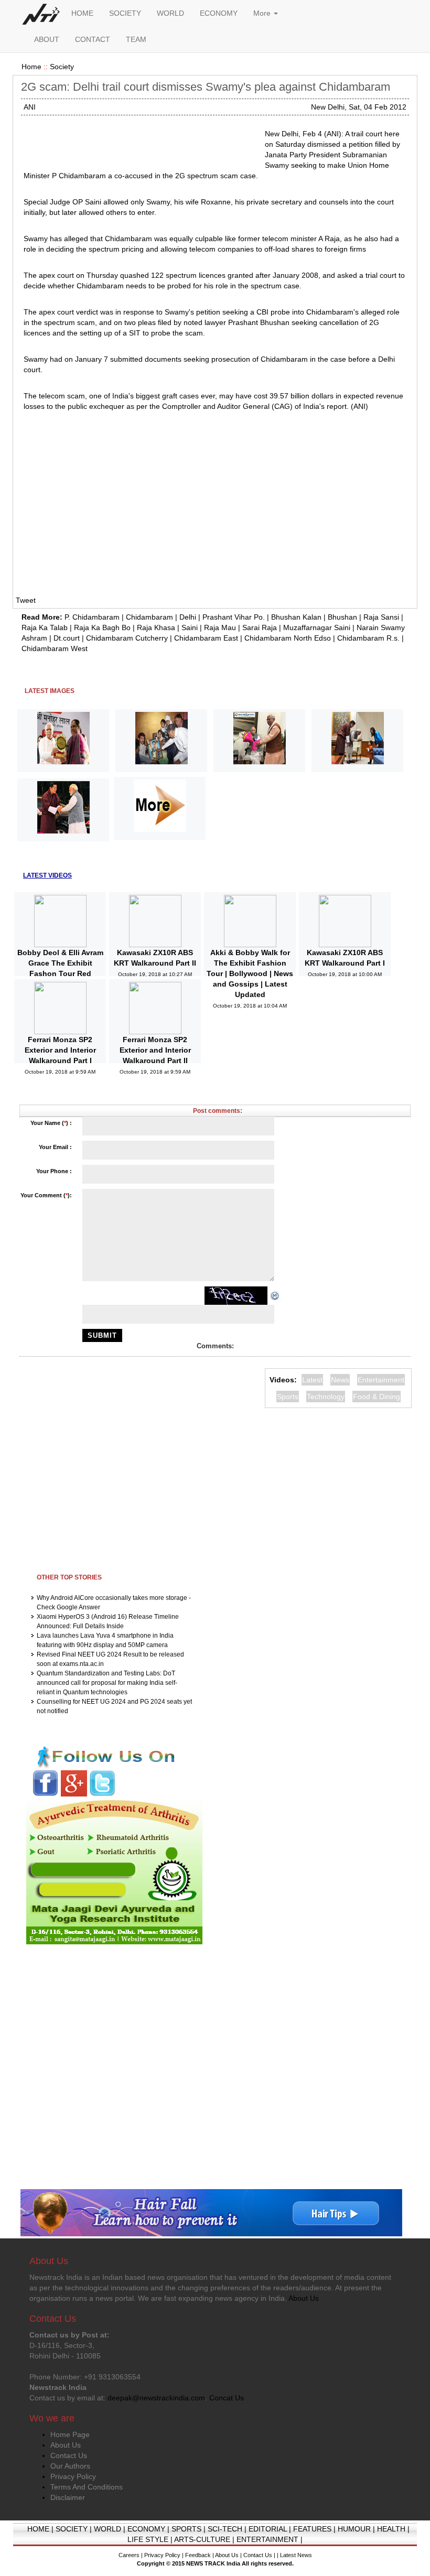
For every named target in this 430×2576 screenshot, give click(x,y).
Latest (312, 1380)
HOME (82, 13)
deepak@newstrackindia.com (156, 2398)
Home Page (70, 2434)
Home (31, 67)
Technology (326, 1397)
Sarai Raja (260, 627)
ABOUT (47, 39)
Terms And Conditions (87, 2487)
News (340, 1380)
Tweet (26, 600)
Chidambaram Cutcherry (127, 638)
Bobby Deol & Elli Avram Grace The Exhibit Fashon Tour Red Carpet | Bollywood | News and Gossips (60, 973)
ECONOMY (219, 13)
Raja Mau (220, 627)
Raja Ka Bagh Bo (102, 627)
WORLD (170, 13)
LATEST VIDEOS (47, 875)
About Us (66, 2445)
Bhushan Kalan (296, 617)
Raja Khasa (156, 627)
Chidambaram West (55, 648)
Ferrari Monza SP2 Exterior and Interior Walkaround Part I (60, 1050)
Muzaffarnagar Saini (317, 627)
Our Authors (70, 2466)
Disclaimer (68, 2497)
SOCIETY (125, 13)
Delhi (188, 617)
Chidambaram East (206, 638)
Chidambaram (149, 617)
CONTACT (93, 39)
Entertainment (381, 1380)
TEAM (136, 39)
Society (62, 67)
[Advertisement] (140, 142)
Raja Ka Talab (45, 627)
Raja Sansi (381, 617)
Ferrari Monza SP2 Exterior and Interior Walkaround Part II (155, 1050)
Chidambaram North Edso (288, 638)
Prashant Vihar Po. (234, 617)
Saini (190, 627)
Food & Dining (377, 1397)
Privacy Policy (73, 2476)
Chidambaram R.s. (368, 638)
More (263, 13)
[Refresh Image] (275, 1295)
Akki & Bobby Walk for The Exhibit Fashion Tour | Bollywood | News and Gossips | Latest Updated (250, 973)
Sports (288, 1397)
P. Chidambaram (92, 617)
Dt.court (67, 638)
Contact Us (69, 2455)
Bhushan (342, 617)
